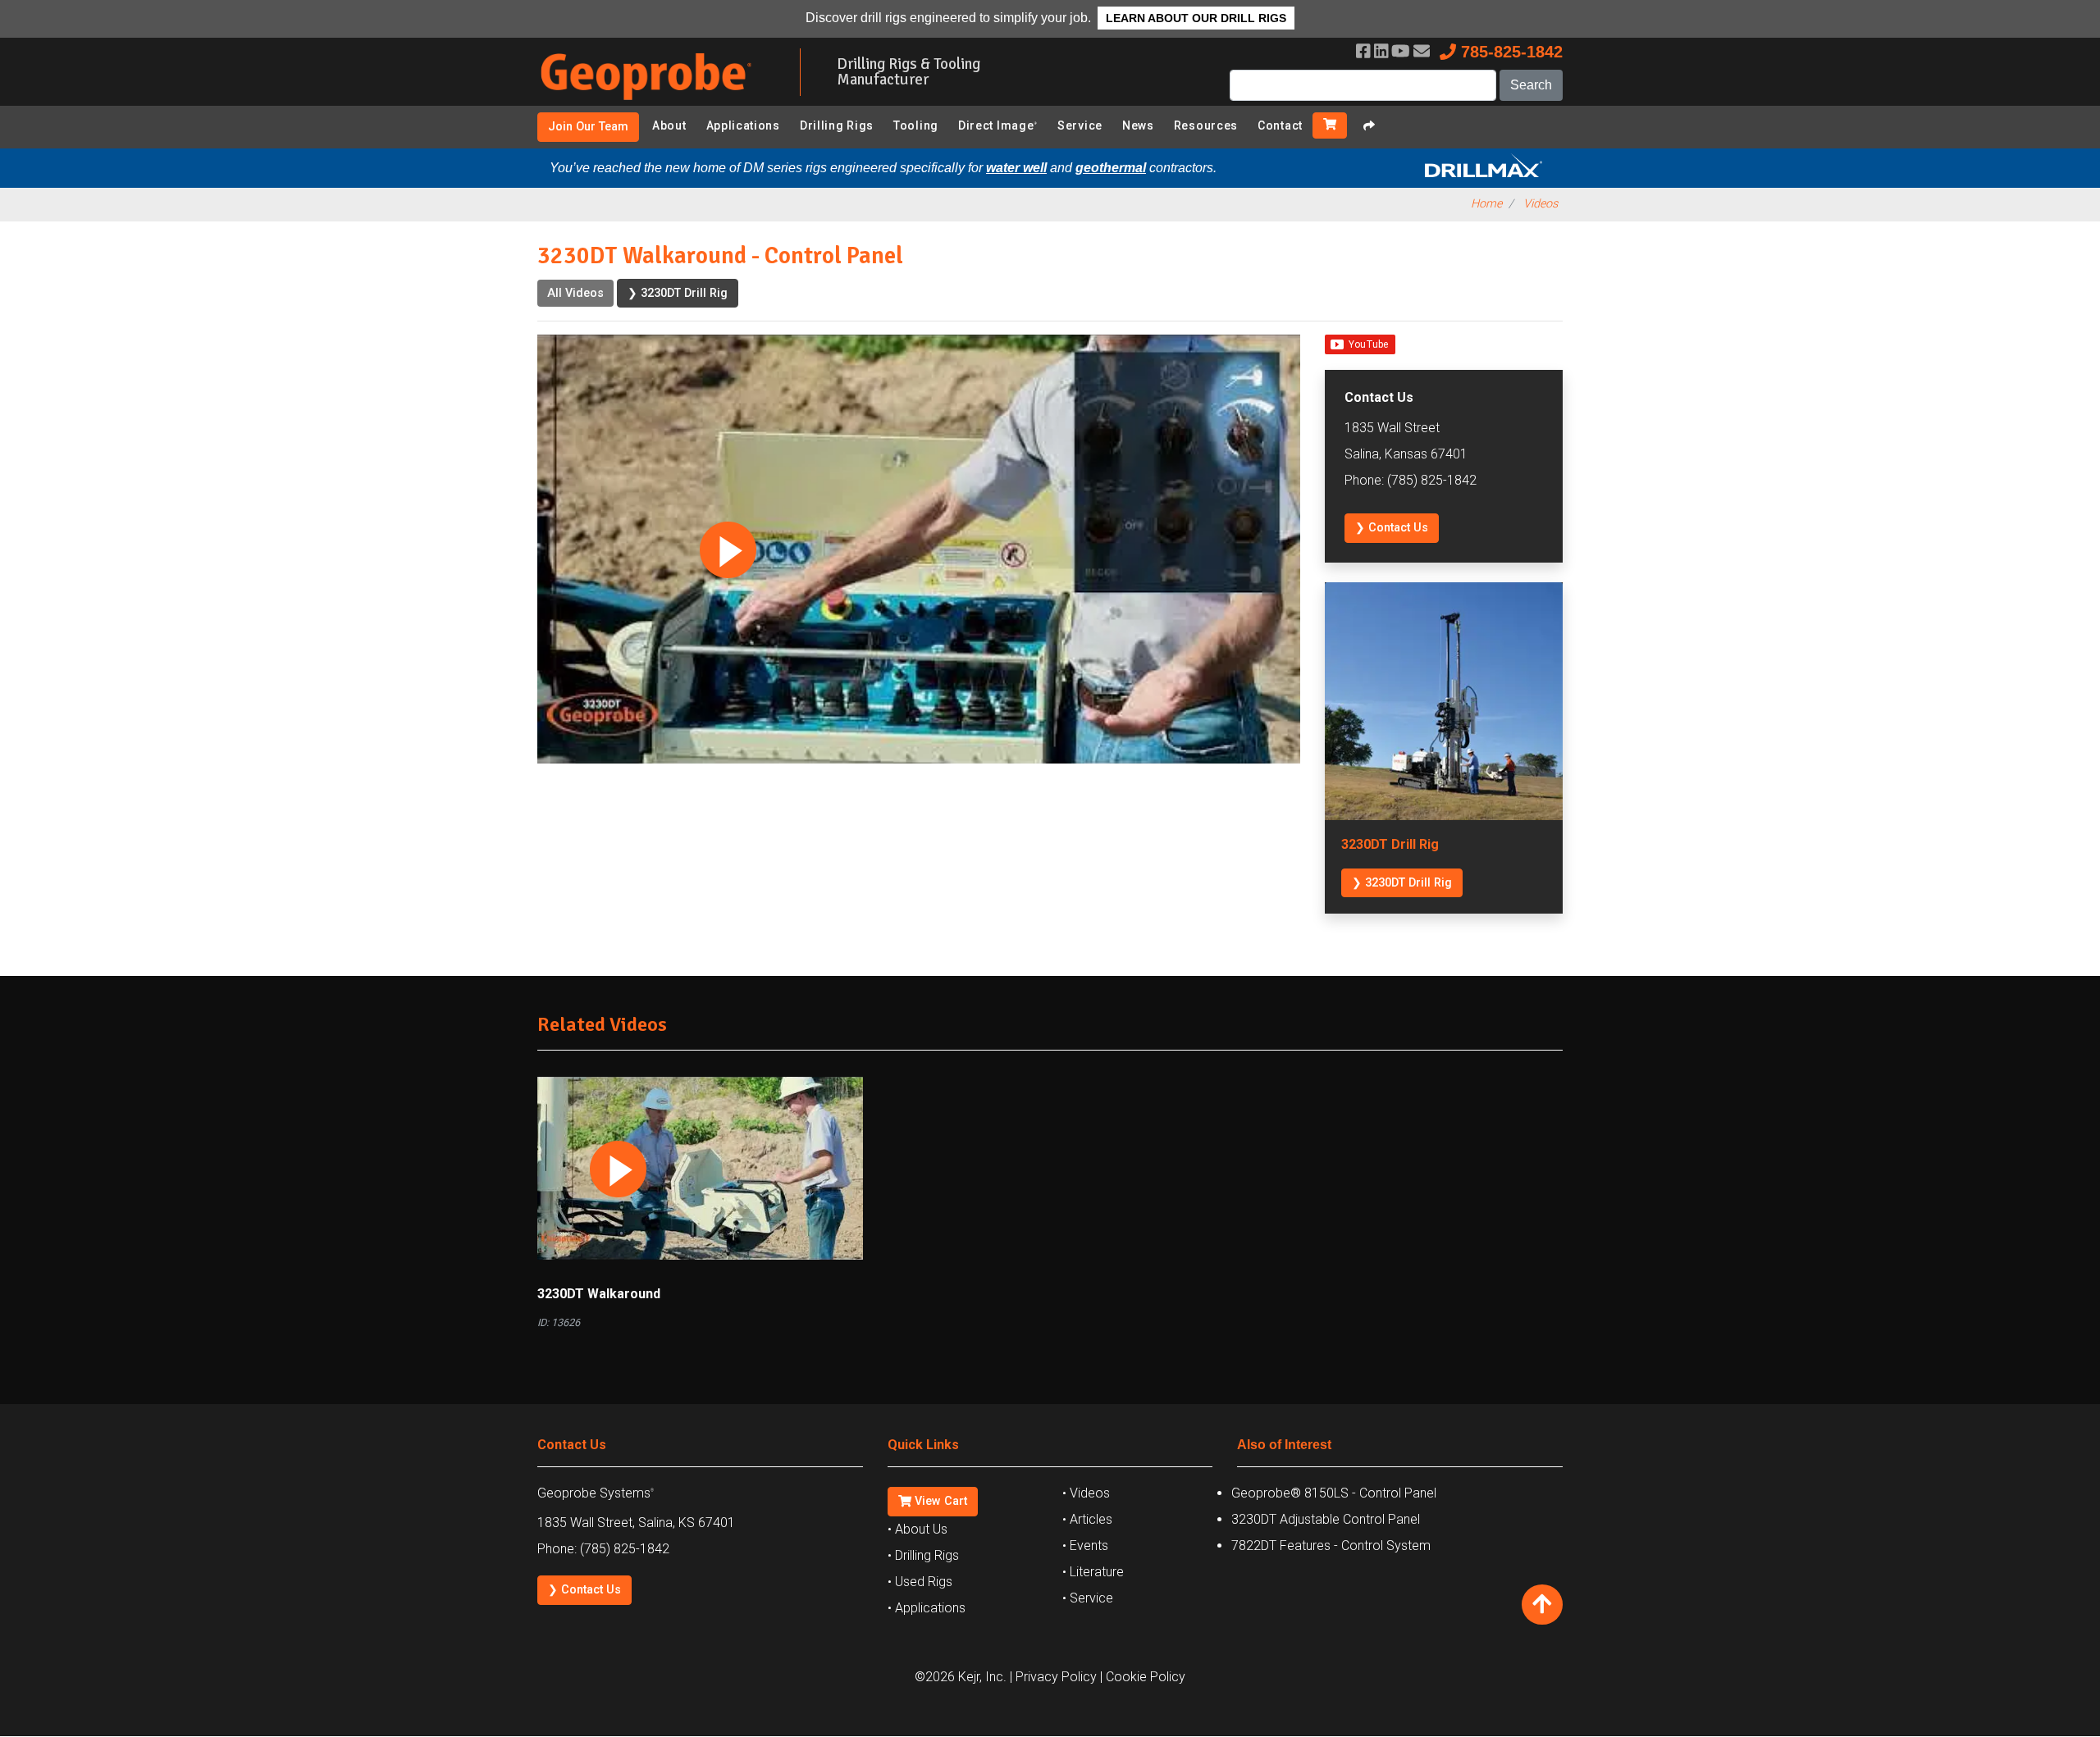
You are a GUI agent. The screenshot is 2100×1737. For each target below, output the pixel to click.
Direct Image (998, 125)
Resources (1206, 125)
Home (1486, 204)
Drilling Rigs (837, 125)
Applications (743, 125)
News (1138, 125)
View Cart (939, 1501)
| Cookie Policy (1143, 1677)
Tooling (916, 125)
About (669, 125)
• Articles (1087, 1519)
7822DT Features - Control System (1331, 1546)
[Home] (656, 103)
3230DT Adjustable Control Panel (1326, 1519)
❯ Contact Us (1392, 528)
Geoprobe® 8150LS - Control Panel (1334, 1493)
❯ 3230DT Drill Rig (678, 293)
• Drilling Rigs (923, 1555)
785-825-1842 (1509, 52)
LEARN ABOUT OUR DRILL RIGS (1196, 18)
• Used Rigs (920, 1582)
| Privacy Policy (1053, 1677)
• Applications (927, 1608)
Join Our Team (588, 127)
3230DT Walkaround (599, 1294)
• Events (1085, 1546)
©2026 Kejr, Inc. (961, 1677)
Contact (1280, 125)
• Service (1088, 1598)
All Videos (575, 293)
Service (1080, 125)
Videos (1541, 204)
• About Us (918, 1529)
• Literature (1093, 1572)
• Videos (1086, 1493)
